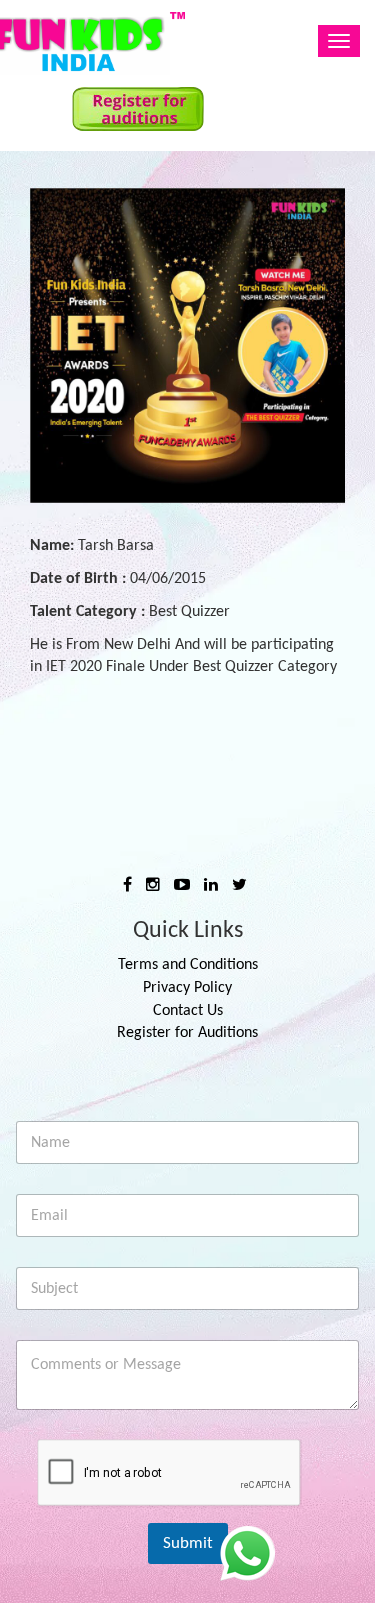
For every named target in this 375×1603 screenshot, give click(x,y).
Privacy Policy (187, 988)
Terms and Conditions (188, 965)
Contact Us (188, 1011)
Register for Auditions (187, 1033)
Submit (188, 1543)
